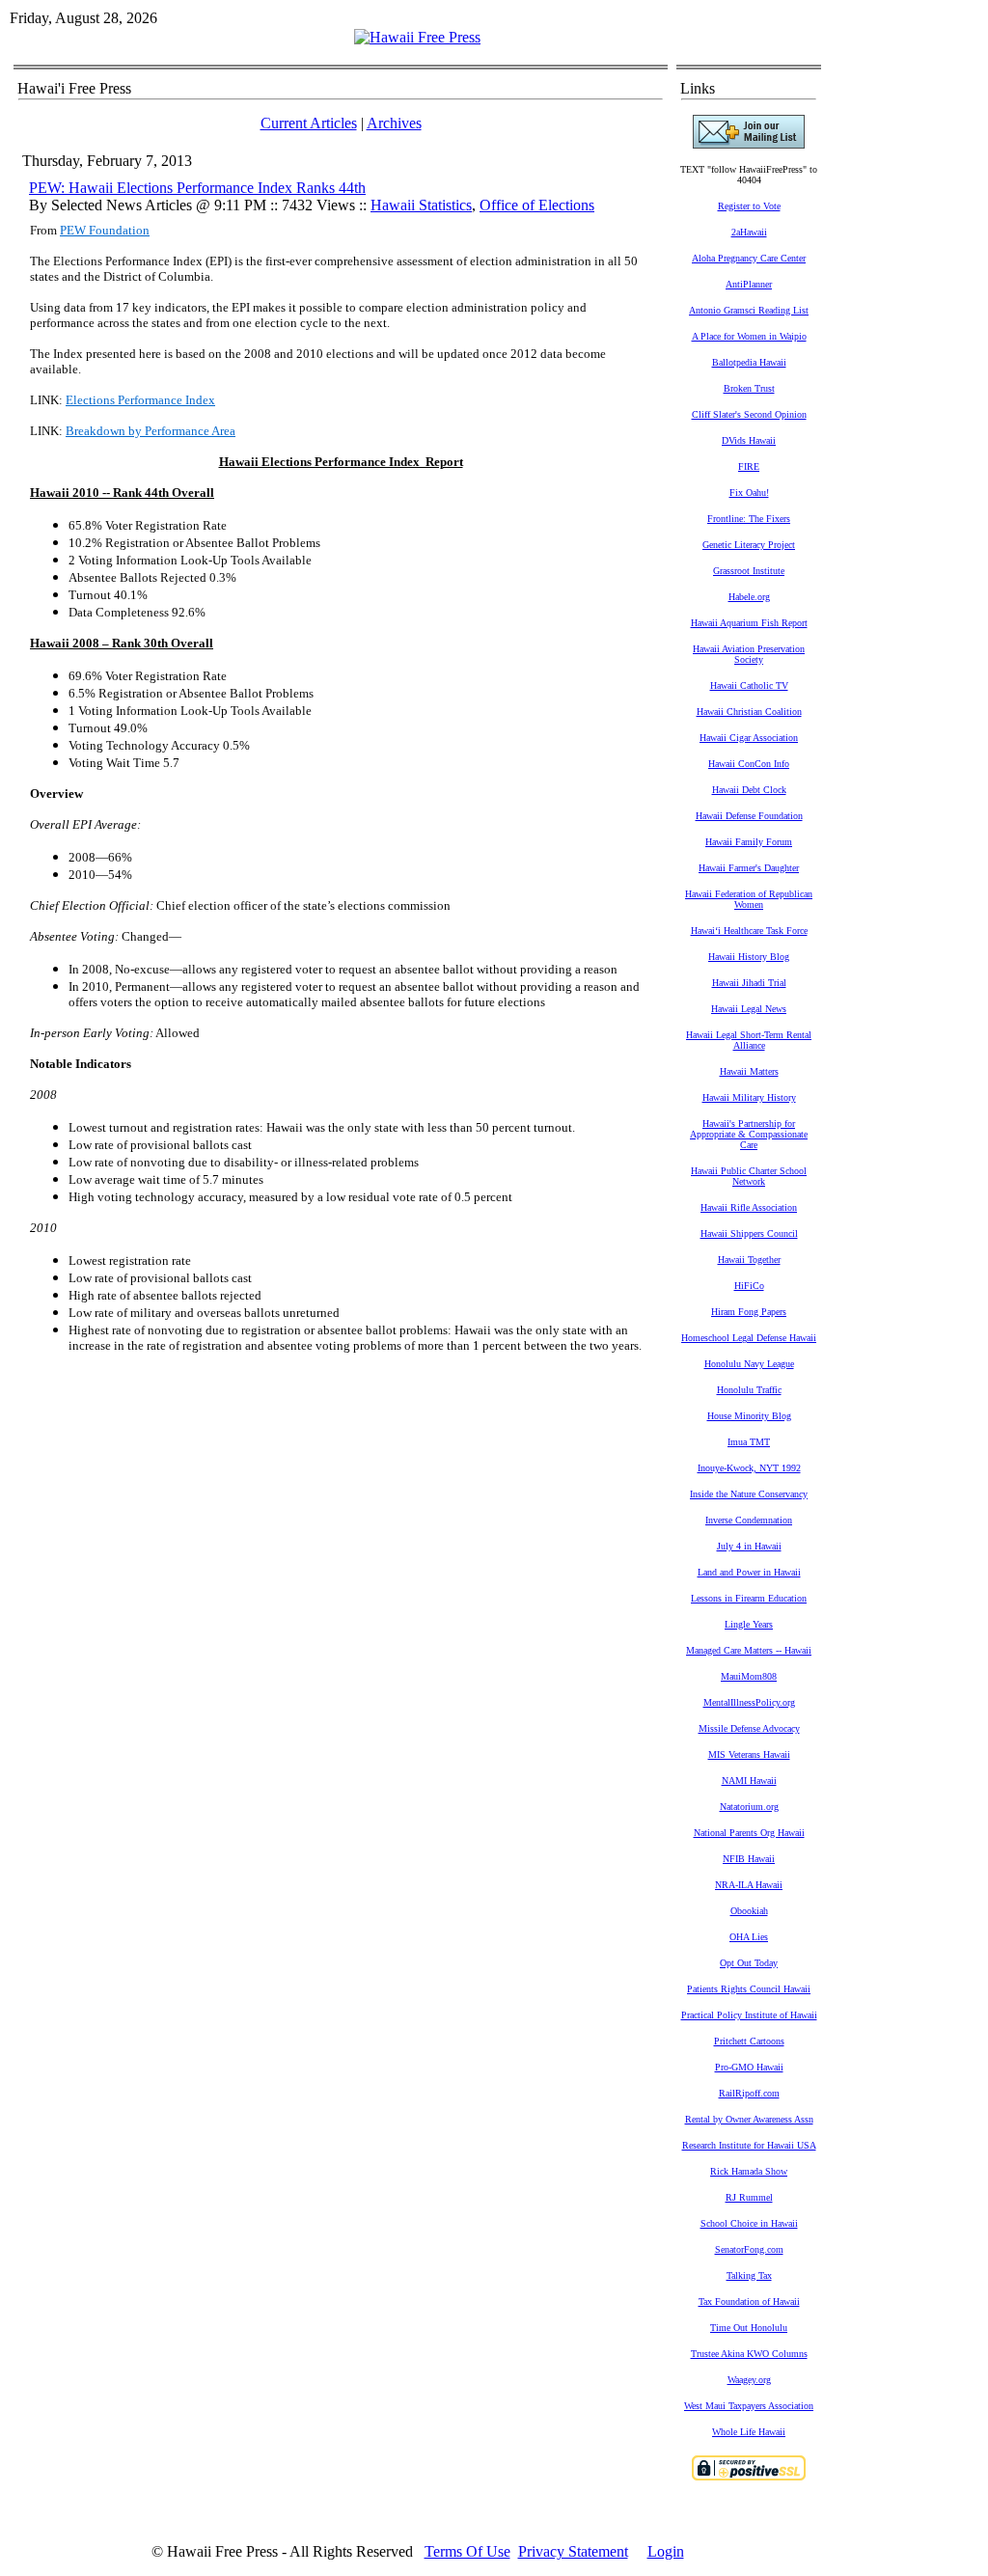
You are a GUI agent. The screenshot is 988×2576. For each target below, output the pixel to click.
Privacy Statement (573, 2551)
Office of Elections (537, 205)
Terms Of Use (467, 2551)
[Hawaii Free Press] (417, 37)
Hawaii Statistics (421, 205)
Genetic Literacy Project (749, 545)
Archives (394, 123)
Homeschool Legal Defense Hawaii (749, 1338)
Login (666, 2551)
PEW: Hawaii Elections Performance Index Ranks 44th (197, 188)
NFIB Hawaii (749, 1859)
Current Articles (309, 123)
